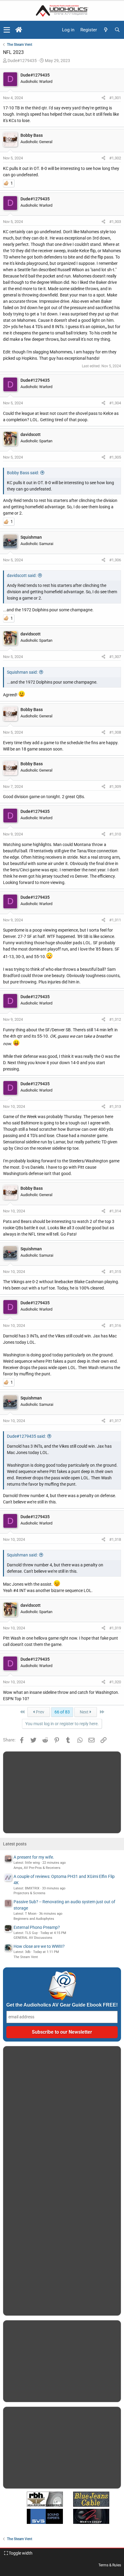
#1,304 (115, 403)
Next (85, 1712)
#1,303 (115, 222)
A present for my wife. (34, 1857)
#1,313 (115, 1106)
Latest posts (15, 1844)
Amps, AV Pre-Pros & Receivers (37, 1868)
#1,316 (115, 1326)
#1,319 (115, 1628)
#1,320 (115, 1682)
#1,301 (115, 98)
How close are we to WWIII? (39, 1946)
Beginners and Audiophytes (34, 1919)
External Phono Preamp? (37, 1927)
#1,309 (115, 787)
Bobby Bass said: (23, 473)
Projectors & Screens (29, 1893)
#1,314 (115, 1211)
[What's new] (106, 30)
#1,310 (115, 834)
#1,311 (115, 920)
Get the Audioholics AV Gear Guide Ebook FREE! (62, 2005)
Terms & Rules (110, 2565)
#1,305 (115, 457)
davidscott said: (22, 575)
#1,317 (115, 1421)
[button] (7, 30)
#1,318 (115, 1539)
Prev (40, 1712)
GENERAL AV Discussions (33, 1938)
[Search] (117, 30)
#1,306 (115, 560)
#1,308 (115, 732)
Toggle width (20, 2553)
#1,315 (115, 1272)
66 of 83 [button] (62, 1712)
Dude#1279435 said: (26, 1436)
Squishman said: (22, 672)
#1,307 (115, 657)
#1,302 (115, 158)
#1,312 (115, 1019)
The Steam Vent (26, 1957)
